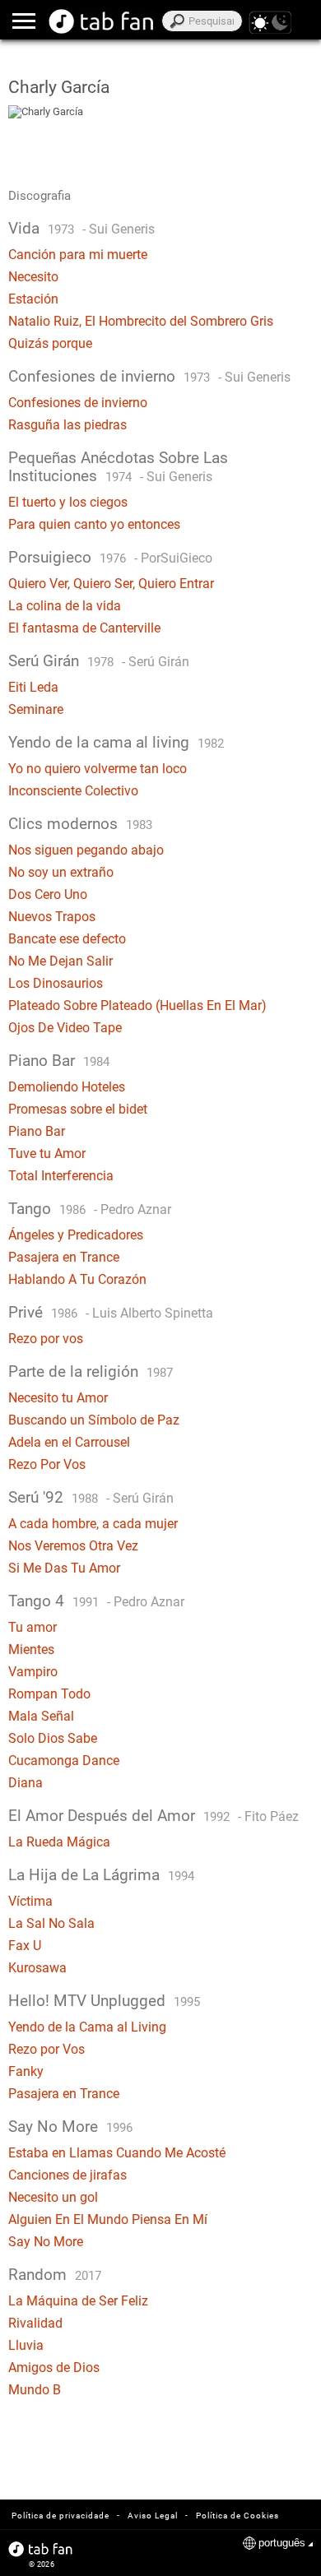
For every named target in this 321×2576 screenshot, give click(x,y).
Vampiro (33, 1672)
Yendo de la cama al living (99, 743)
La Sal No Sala (51, 1923)
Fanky (26, 2071)
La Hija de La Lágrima (84, 1875)
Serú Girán (44, 661)
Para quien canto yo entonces (94, 524)
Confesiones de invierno (92, 377)
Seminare (36, 709)
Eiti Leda (33, 687)
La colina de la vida (65, 606)
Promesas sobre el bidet (78, 1109)
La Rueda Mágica (59, 1842)
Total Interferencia (61, 1176)
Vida (24, 229)
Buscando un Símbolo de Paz (94, 1420)
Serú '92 (36, 1498)
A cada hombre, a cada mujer (93, 1524)
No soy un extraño (61, 872)
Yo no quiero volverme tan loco (98, 769)
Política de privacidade (60, 2516)
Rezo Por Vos (47, 1464)
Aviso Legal (153, 2516)
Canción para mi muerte (78, 255)
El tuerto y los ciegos (68, 502)
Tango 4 (36, 1601)
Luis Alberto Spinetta (153, 1313)
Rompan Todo (49, 1694)
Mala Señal (41, 1716)
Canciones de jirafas (67, 2175)
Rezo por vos (46, 1339)
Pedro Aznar (136, 1209)
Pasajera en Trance (64, 1257)
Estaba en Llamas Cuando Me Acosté (117, 2153)
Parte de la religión (73, 1372)
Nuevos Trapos (52, 917)
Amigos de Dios (54, 2368)
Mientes (31, 1649)
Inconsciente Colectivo (73, 791)
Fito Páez (272, 1816)
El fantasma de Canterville (84, 628)
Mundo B (35, 2390)
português (282, 2543)
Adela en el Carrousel (69, 1442)
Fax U (25, 1946)
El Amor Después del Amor (102, 1816)
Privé (26, 1313)
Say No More (53, 2127)
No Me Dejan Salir (60, 961)
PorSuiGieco (177, 558)
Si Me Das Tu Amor (64, 1568)
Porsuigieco (52, 558)
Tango (30, 1209)
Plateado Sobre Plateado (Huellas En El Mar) (137, 1005)
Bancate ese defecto (67, 939)
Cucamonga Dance (64, 1761)
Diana (26, 1783)
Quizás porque (50, 343)
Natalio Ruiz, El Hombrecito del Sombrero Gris (141, 321)
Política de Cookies (237, 2516)
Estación (33, 299)
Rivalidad (35, 2323)
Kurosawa (37, 1968)
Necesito (33, 277)
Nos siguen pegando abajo (86, 850)
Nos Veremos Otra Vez (73, 1546)
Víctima (30, 1901)
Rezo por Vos (47, 2049)
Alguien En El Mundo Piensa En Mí (108, 2219)
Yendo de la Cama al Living (87, 2027)
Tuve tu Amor (47, 1154)
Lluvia (26, 2345)
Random (37, 2275)
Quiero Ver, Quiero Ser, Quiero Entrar (111, 584)
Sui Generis (122, 229)
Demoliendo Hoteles (67, 1087)
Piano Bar (42, 1061)
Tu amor (33, 1627)
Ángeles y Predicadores (76, 1235)
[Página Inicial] (102, 21)
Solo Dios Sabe (53, 1738)
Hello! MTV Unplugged (87, 2001)
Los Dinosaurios (56, 983)
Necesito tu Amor (58, 1398)
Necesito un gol (53, 2197)
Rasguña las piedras (67, 425)
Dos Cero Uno (48, 894)
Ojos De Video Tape (65, 1028)
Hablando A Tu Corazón (77, 1279)
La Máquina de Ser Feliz (78, 2301)
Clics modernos (63, 824)
